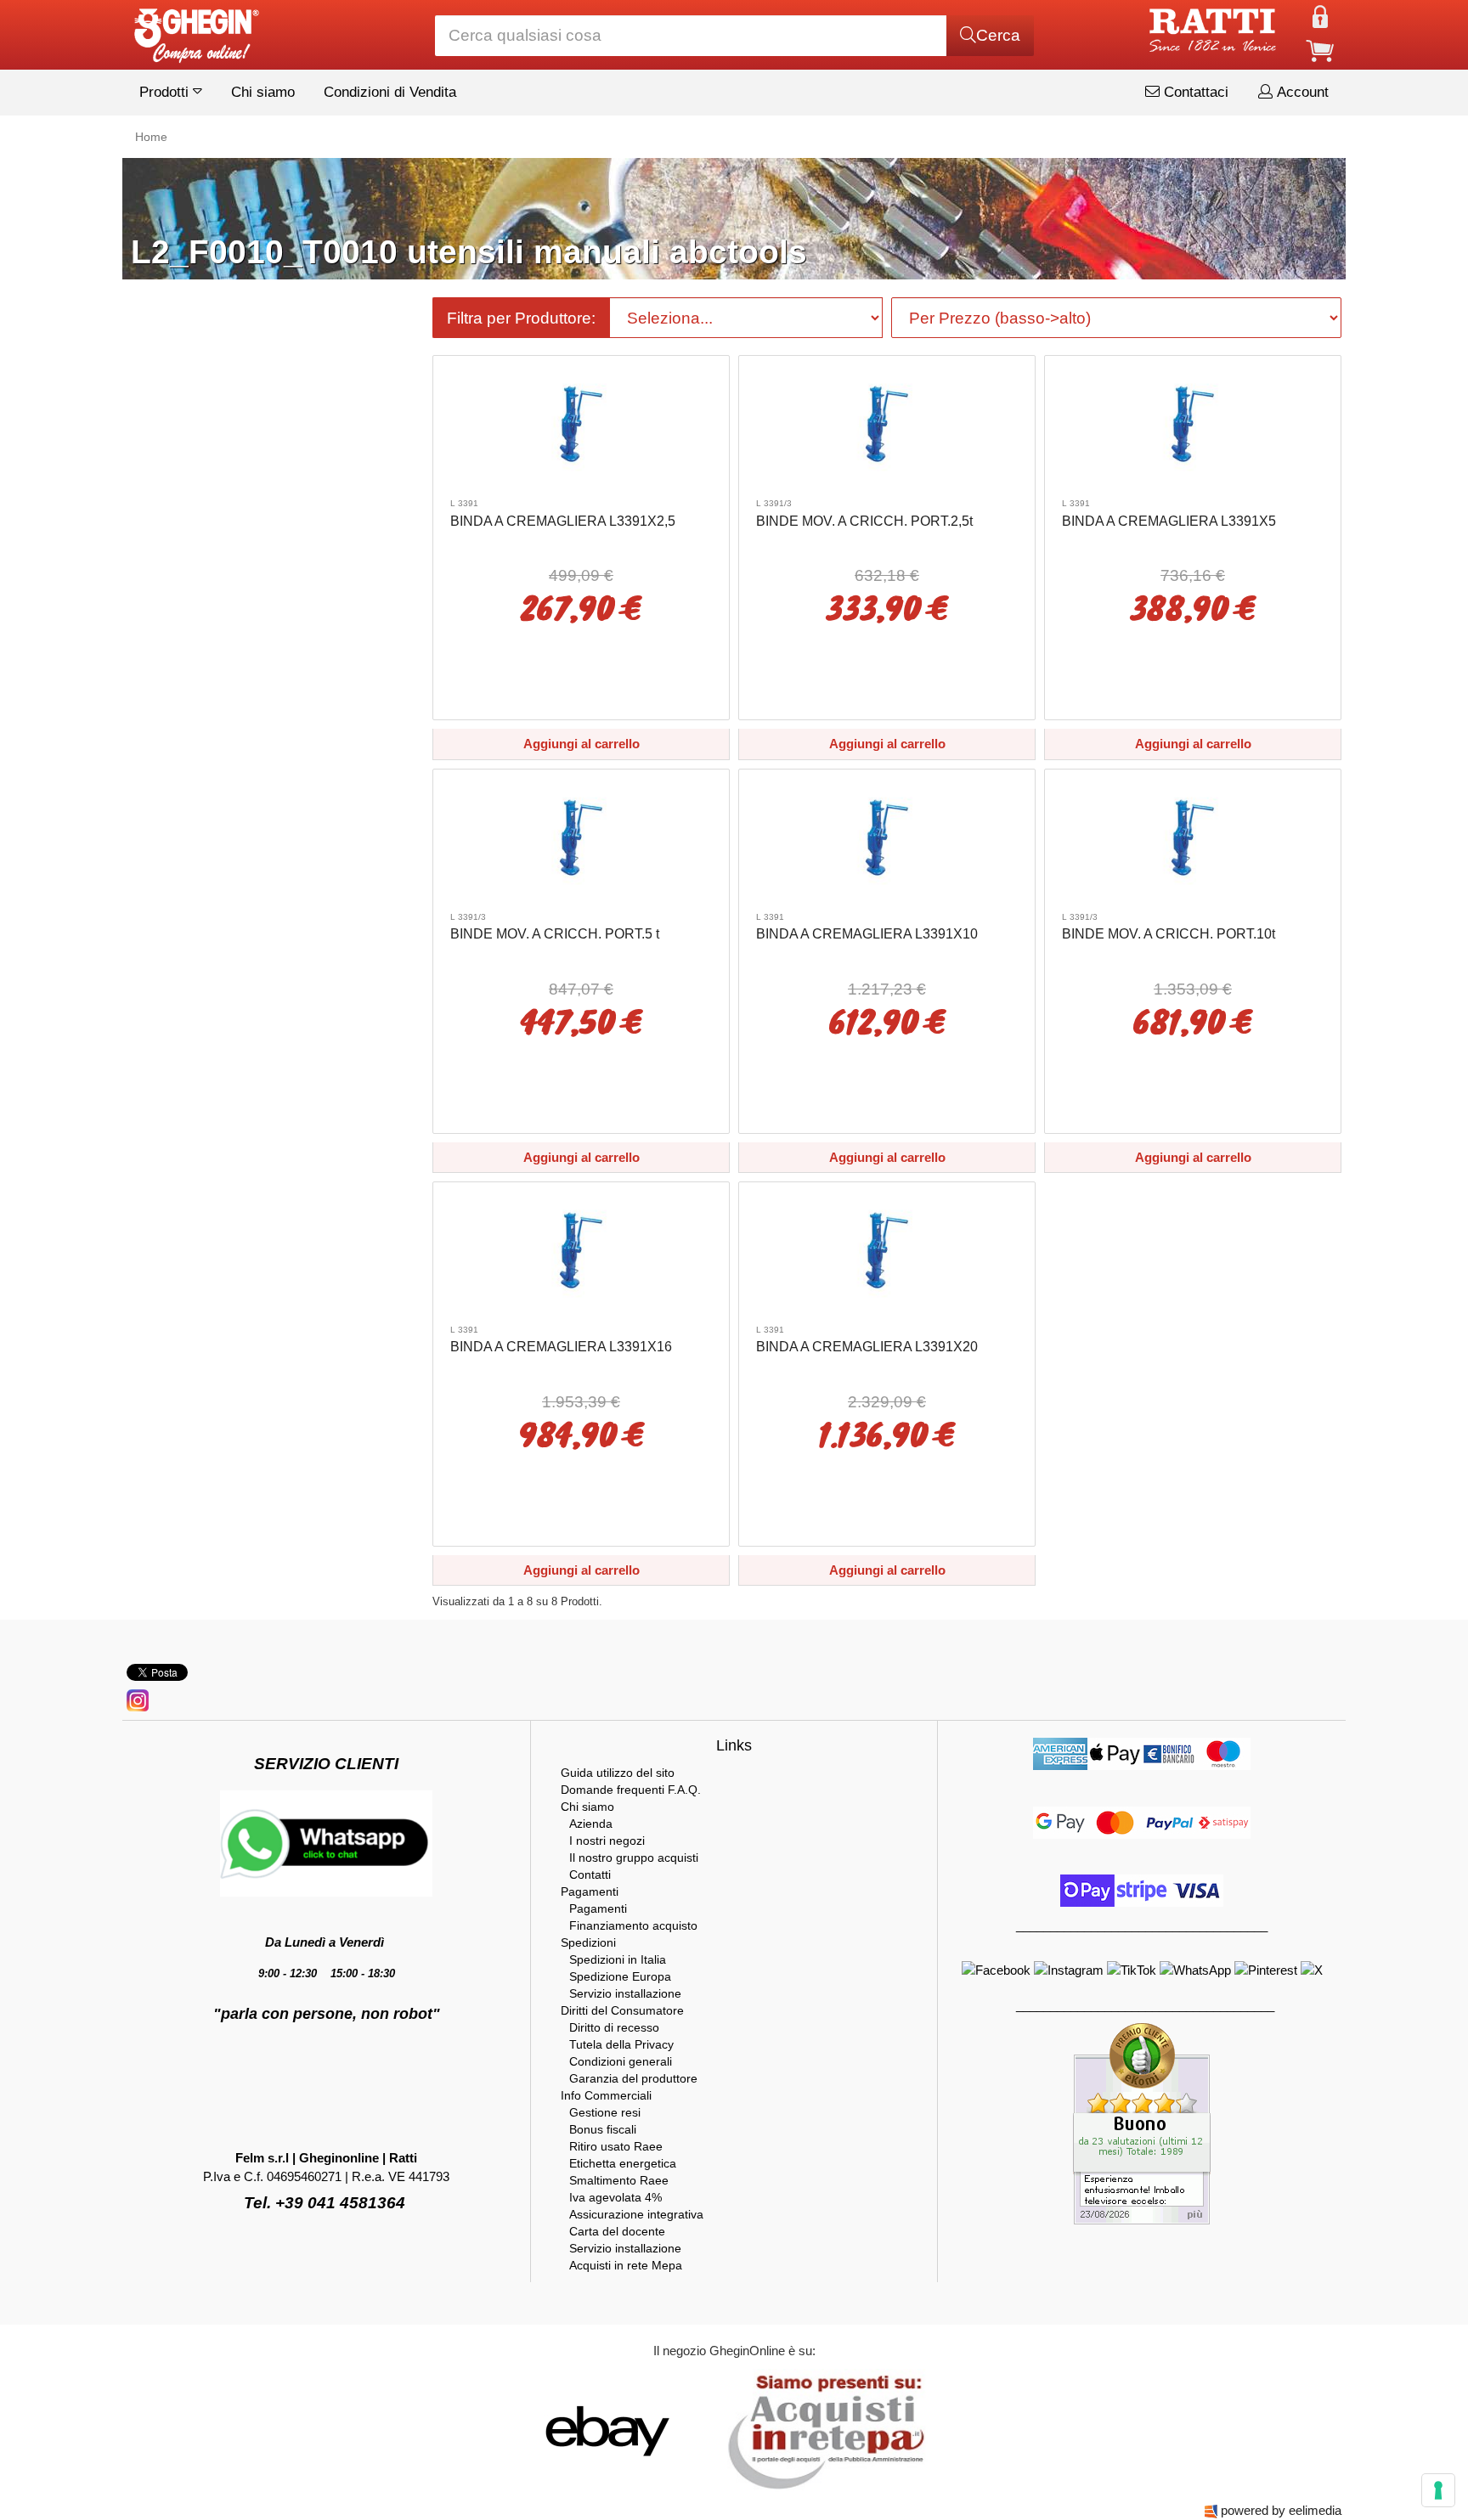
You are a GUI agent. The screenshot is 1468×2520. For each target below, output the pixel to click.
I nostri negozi (607, 1841)
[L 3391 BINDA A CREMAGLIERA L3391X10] (887, 836)
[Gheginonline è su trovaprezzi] (710, 2430)
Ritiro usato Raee (616, 2146)
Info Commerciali (606, 2095)
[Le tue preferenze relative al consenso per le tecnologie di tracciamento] (1438, 2490)
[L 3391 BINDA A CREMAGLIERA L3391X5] (1193, 423)
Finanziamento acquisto (633, 1925)
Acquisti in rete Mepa (626, 2265)
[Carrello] (1320, 50)
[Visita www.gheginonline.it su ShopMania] (539, 2430)
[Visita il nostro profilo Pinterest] (1268, 1968)
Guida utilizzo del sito (618, 1773)
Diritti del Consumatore (622, 2010)
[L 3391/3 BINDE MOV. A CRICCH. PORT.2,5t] (887, 423)
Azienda (591, 1824)
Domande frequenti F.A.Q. (631, 1790)
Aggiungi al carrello (582, 744)
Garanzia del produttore (633, 2078)
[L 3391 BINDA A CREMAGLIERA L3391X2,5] (581, 423)
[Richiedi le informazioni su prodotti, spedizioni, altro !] (326, 1843)
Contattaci (1194, 92)
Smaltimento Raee (619, 2180)
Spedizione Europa (620, 1976)
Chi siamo (263, 92)
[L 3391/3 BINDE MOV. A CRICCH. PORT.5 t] (581, 836)
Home (151, 137)
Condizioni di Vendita (390, 92)
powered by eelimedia (1281, 2510)
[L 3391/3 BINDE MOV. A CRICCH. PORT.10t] (1193, 836)
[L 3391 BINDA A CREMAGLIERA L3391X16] (581, 1249)
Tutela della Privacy (621, 2044)
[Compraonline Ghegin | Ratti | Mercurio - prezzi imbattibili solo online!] (195, 31)
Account (1301, 92)
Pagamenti (590, 1891)
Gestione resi (605, 2112)
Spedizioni (588, 1942)
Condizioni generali (621, 2061)
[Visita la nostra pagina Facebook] (998, 1968)
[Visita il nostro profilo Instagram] (1070, 1968)
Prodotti (166, 92)
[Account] (1320, 16)
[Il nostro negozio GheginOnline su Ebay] (606, 2430)
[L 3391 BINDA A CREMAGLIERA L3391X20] (887, 1249)
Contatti (590, 1874)
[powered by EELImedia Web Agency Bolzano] (1211, 2510)
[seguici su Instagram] (138, 1699)
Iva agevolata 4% (615, 2197)
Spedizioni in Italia (618, 1959)
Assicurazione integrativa (636, 2214)
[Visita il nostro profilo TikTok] (1133, 1968)
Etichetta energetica (623, 2163)
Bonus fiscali (603, 2129)
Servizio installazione (625, 1993)
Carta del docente (617, 2231)
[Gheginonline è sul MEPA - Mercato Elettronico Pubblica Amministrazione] (822, 2430)
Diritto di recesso (614, 2027)
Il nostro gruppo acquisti (634, 1858)
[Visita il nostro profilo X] (1312, 1968)
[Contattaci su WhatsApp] (1197, 1968)
